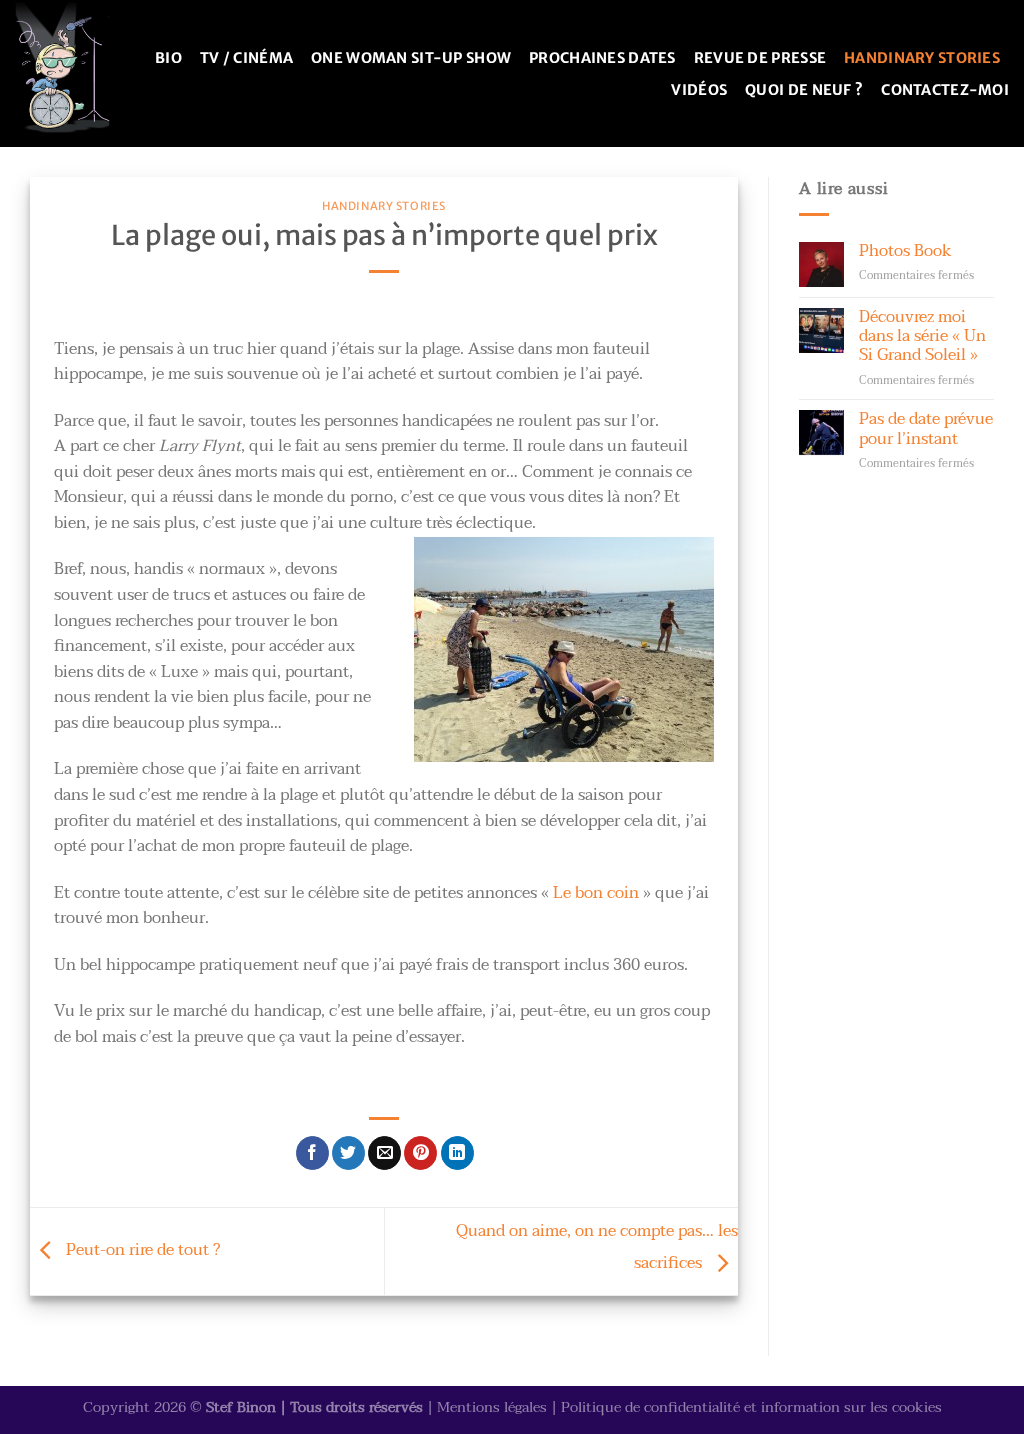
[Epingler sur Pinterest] (420, 1153)
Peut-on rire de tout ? (141, 1250)
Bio (168, 58)
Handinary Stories (922, 58)
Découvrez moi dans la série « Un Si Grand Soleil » (922, 337)
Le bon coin (596, 893)
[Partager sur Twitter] (348, 1153)
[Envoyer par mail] (384, 1153)
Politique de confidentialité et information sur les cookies (751, 1407)
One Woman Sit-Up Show (411, 58)
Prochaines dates (602, 58)
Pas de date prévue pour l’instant (926, 429)
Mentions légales (492, 1407)
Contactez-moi (945, 90)
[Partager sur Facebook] (312, 1153)
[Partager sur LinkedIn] (457, 1153)
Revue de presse (760, 58)
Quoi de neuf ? (804, 90)
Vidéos (699, 90)
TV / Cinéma (246, 58)
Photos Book (905, 251)
